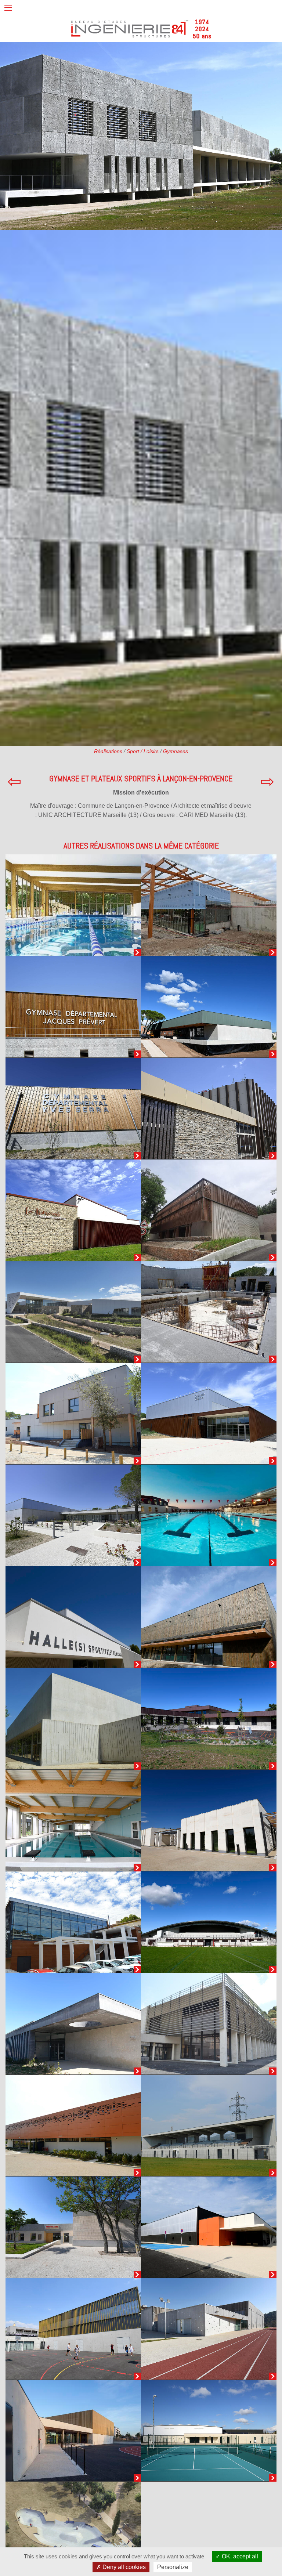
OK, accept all (239, 2556)
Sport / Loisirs (143, 751)
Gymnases (176, 751)
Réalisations (108, 751)
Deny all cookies (123, 2567)
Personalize (173, 2567)
